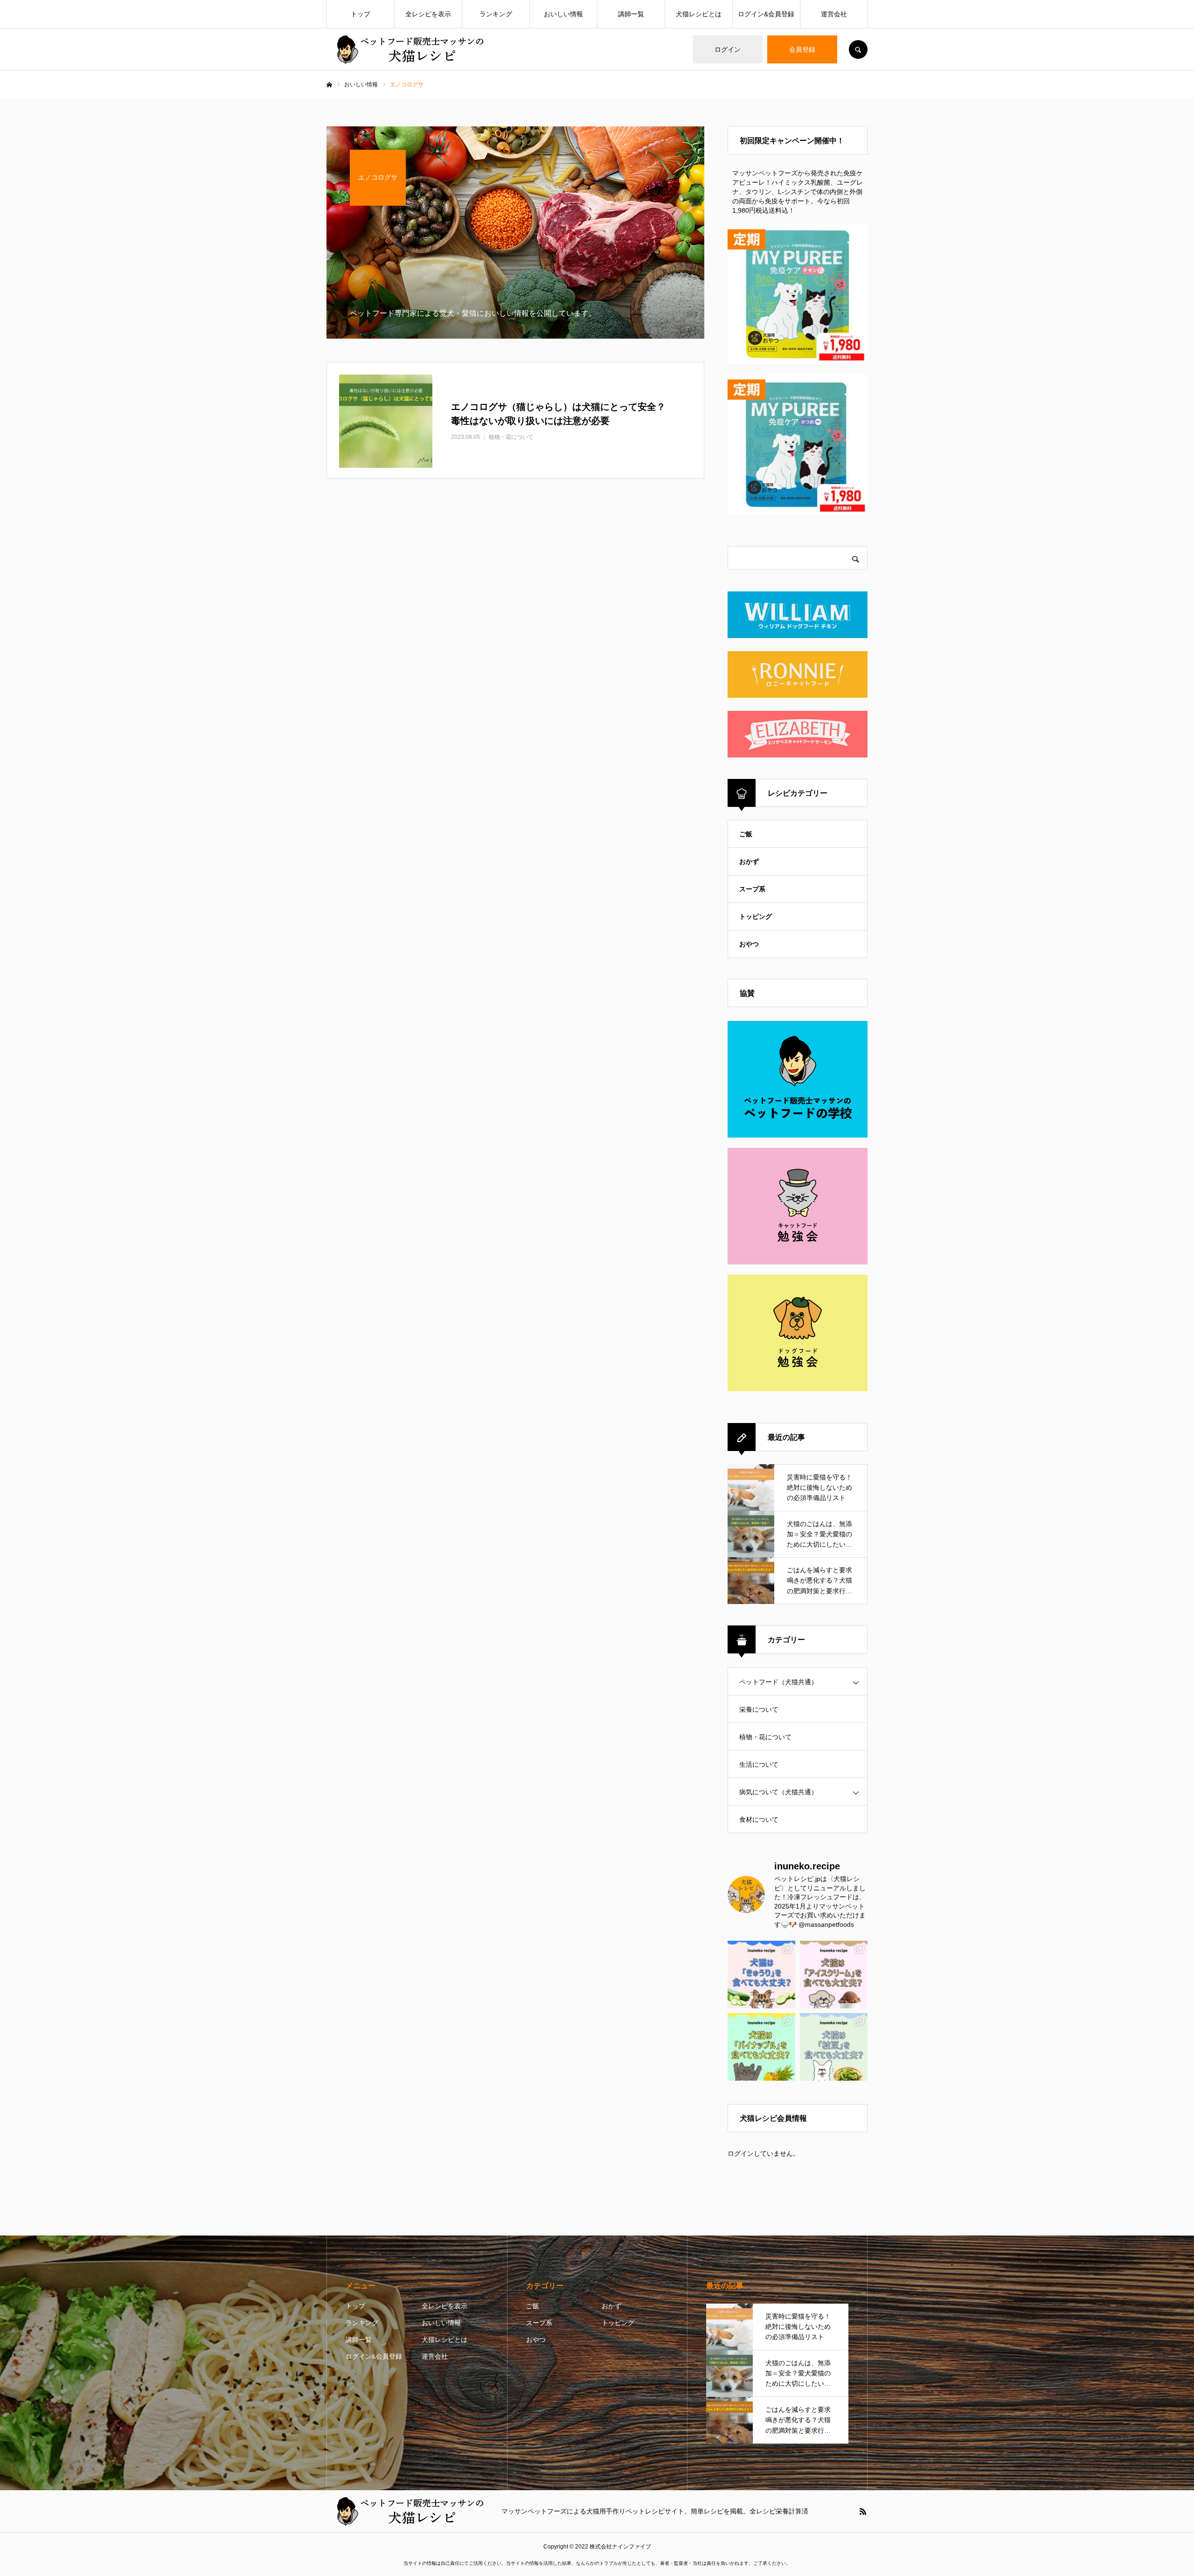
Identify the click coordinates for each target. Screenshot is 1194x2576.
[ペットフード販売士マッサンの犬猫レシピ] (408, 50)
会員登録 (802, 49)
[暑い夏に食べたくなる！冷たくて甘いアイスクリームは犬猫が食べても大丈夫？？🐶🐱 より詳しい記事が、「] (834, 1975)
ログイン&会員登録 (766, 14)
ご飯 (746, 834)
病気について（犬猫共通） (778, 1792)
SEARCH (858, 49)
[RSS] (863, 2511)
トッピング (756, 917)
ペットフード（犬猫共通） (778, 1682)
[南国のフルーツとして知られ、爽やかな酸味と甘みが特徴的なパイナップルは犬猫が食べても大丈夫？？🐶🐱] (761, 2047)
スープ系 (752, 889)
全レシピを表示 (428, 14)
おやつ (749, 944)
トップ (361, 14)
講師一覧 (631, 14)
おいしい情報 (563, 14)
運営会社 (834, 14)
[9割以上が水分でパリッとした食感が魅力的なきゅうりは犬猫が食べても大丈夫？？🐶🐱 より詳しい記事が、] (761, 1975)
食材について (759, 1819)
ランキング (496, 14)
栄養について (759, 1709)
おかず (749, 861)
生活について (759, 1764)
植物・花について (765, 1737)
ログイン (728, 49)
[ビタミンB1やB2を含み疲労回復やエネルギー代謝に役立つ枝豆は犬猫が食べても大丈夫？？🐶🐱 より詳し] (834, 2047)
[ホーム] (329, 85)
